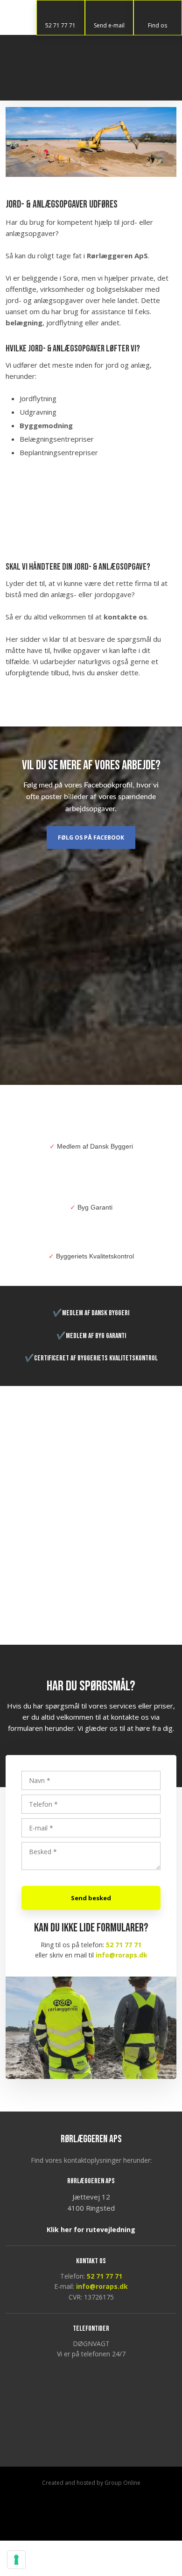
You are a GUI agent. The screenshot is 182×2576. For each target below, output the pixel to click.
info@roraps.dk (122, 1955)
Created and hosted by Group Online (91, 2483)
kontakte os (125, 617)
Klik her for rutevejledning (91, 2230)
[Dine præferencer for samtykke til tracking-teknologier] (16, 2560)
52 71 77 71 (124, 1945)
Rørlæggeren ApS (117, 256)
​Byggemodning (46, 425)
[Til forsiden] (91, 68)
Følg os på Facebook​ (91, 837)
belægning (24, 323)
